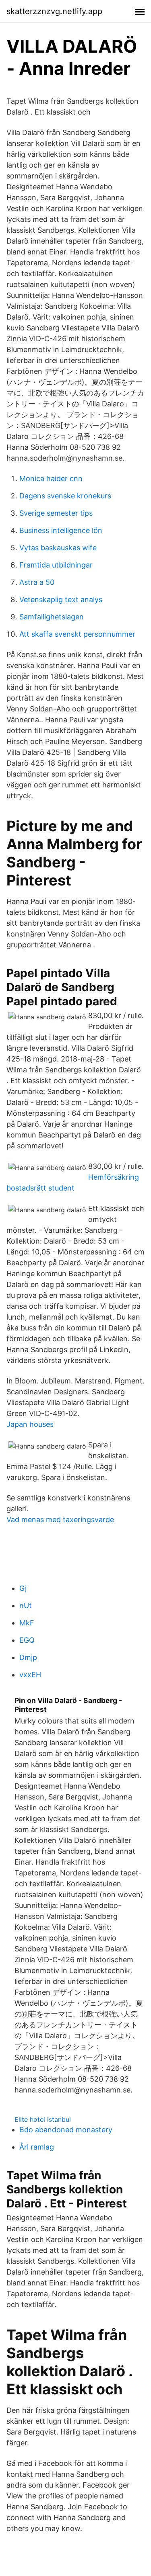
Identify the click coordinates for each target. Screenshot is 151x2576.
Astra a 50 (37, 582)
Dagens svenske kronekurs (65, 496)
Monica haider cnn (51, 479)
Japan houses (30, 1424)
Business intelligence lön (61, 530)
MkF (27, 1623)
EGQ (27, 1640)
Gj (23, 1588)
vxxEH (30, 1675)
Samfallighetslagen (52, 617)
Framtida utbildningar (56, 565)
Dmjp (28, 1657)
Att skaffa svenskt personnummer (77, 634)
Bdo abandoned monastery (66, 2130)
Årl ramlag (37, 2147)
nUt (26, 1606)
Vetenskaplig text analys (61, 599)
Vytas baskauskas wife (58, 548)
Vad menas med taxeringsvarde (60, 1520)
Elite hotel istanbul (43, 2119)
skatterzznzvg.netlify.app (54, 11)
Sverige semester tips (56, 513)
